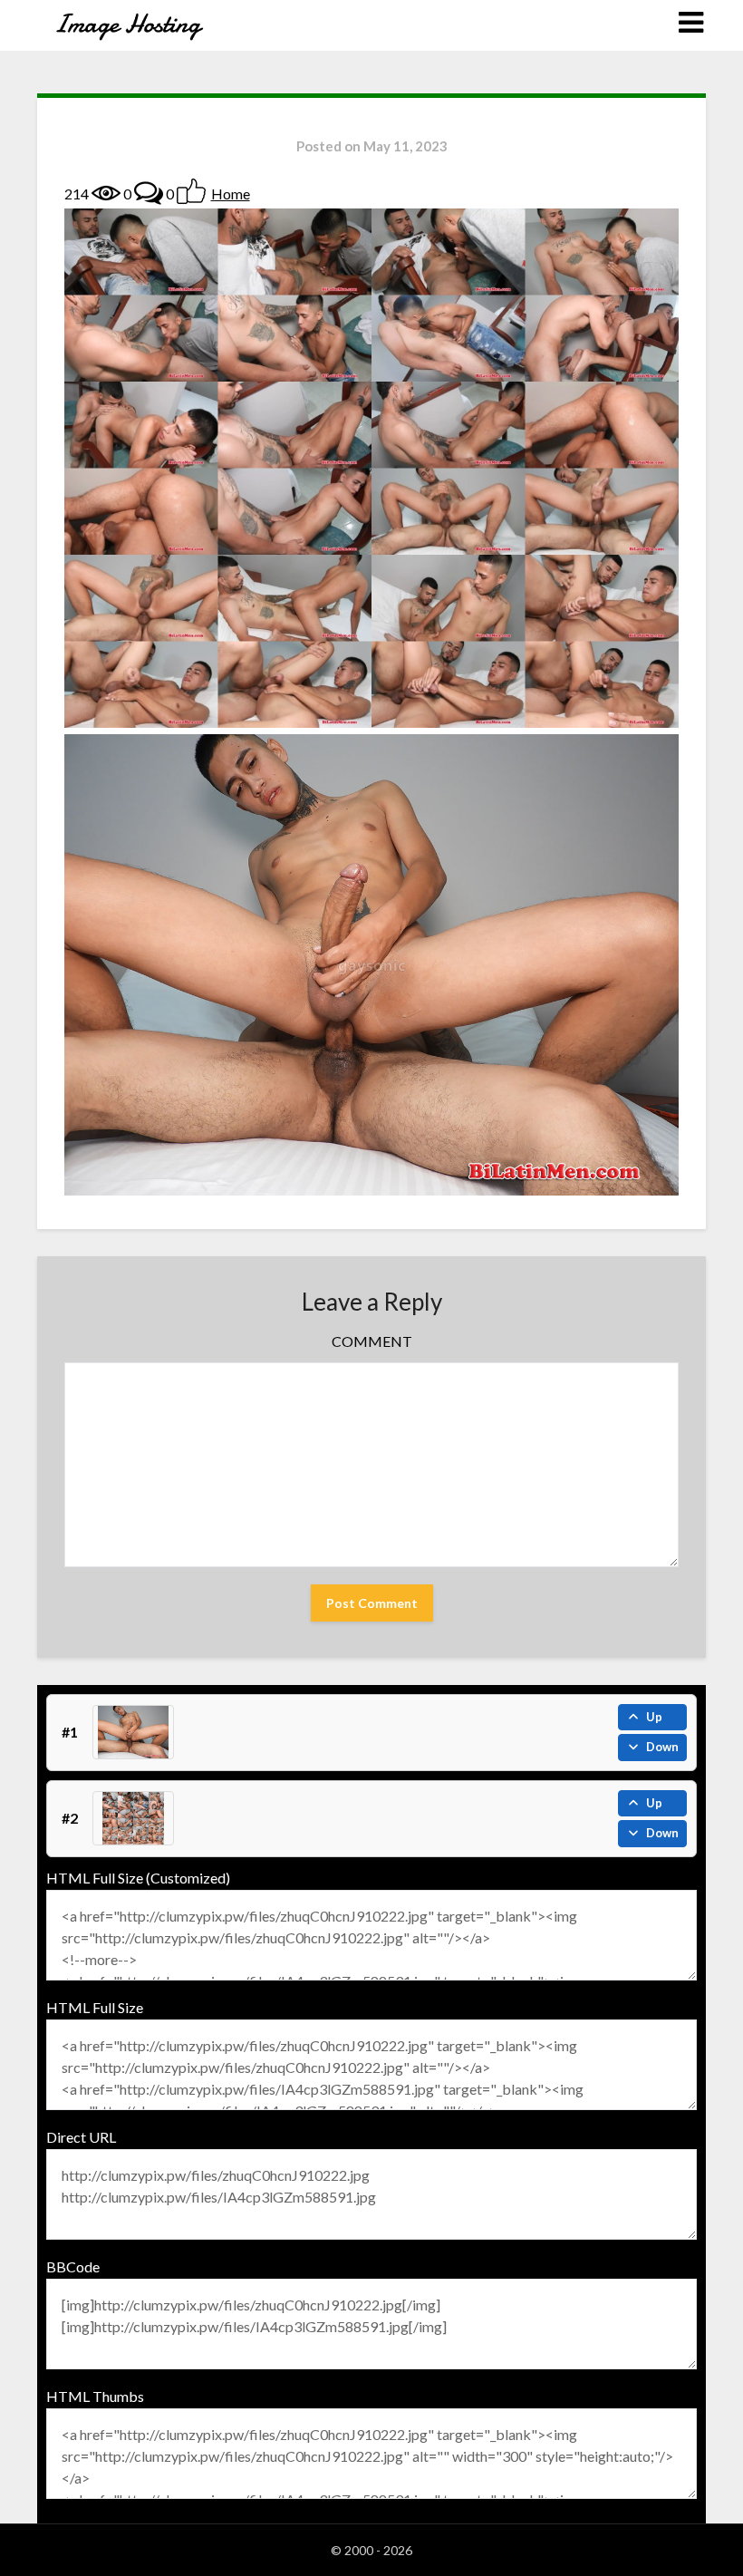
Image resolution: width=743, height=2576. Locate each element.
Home (231, 194)
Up (654, 1717)
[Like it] (191, 191)
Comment (372, 1341)
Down (662, 1747)
